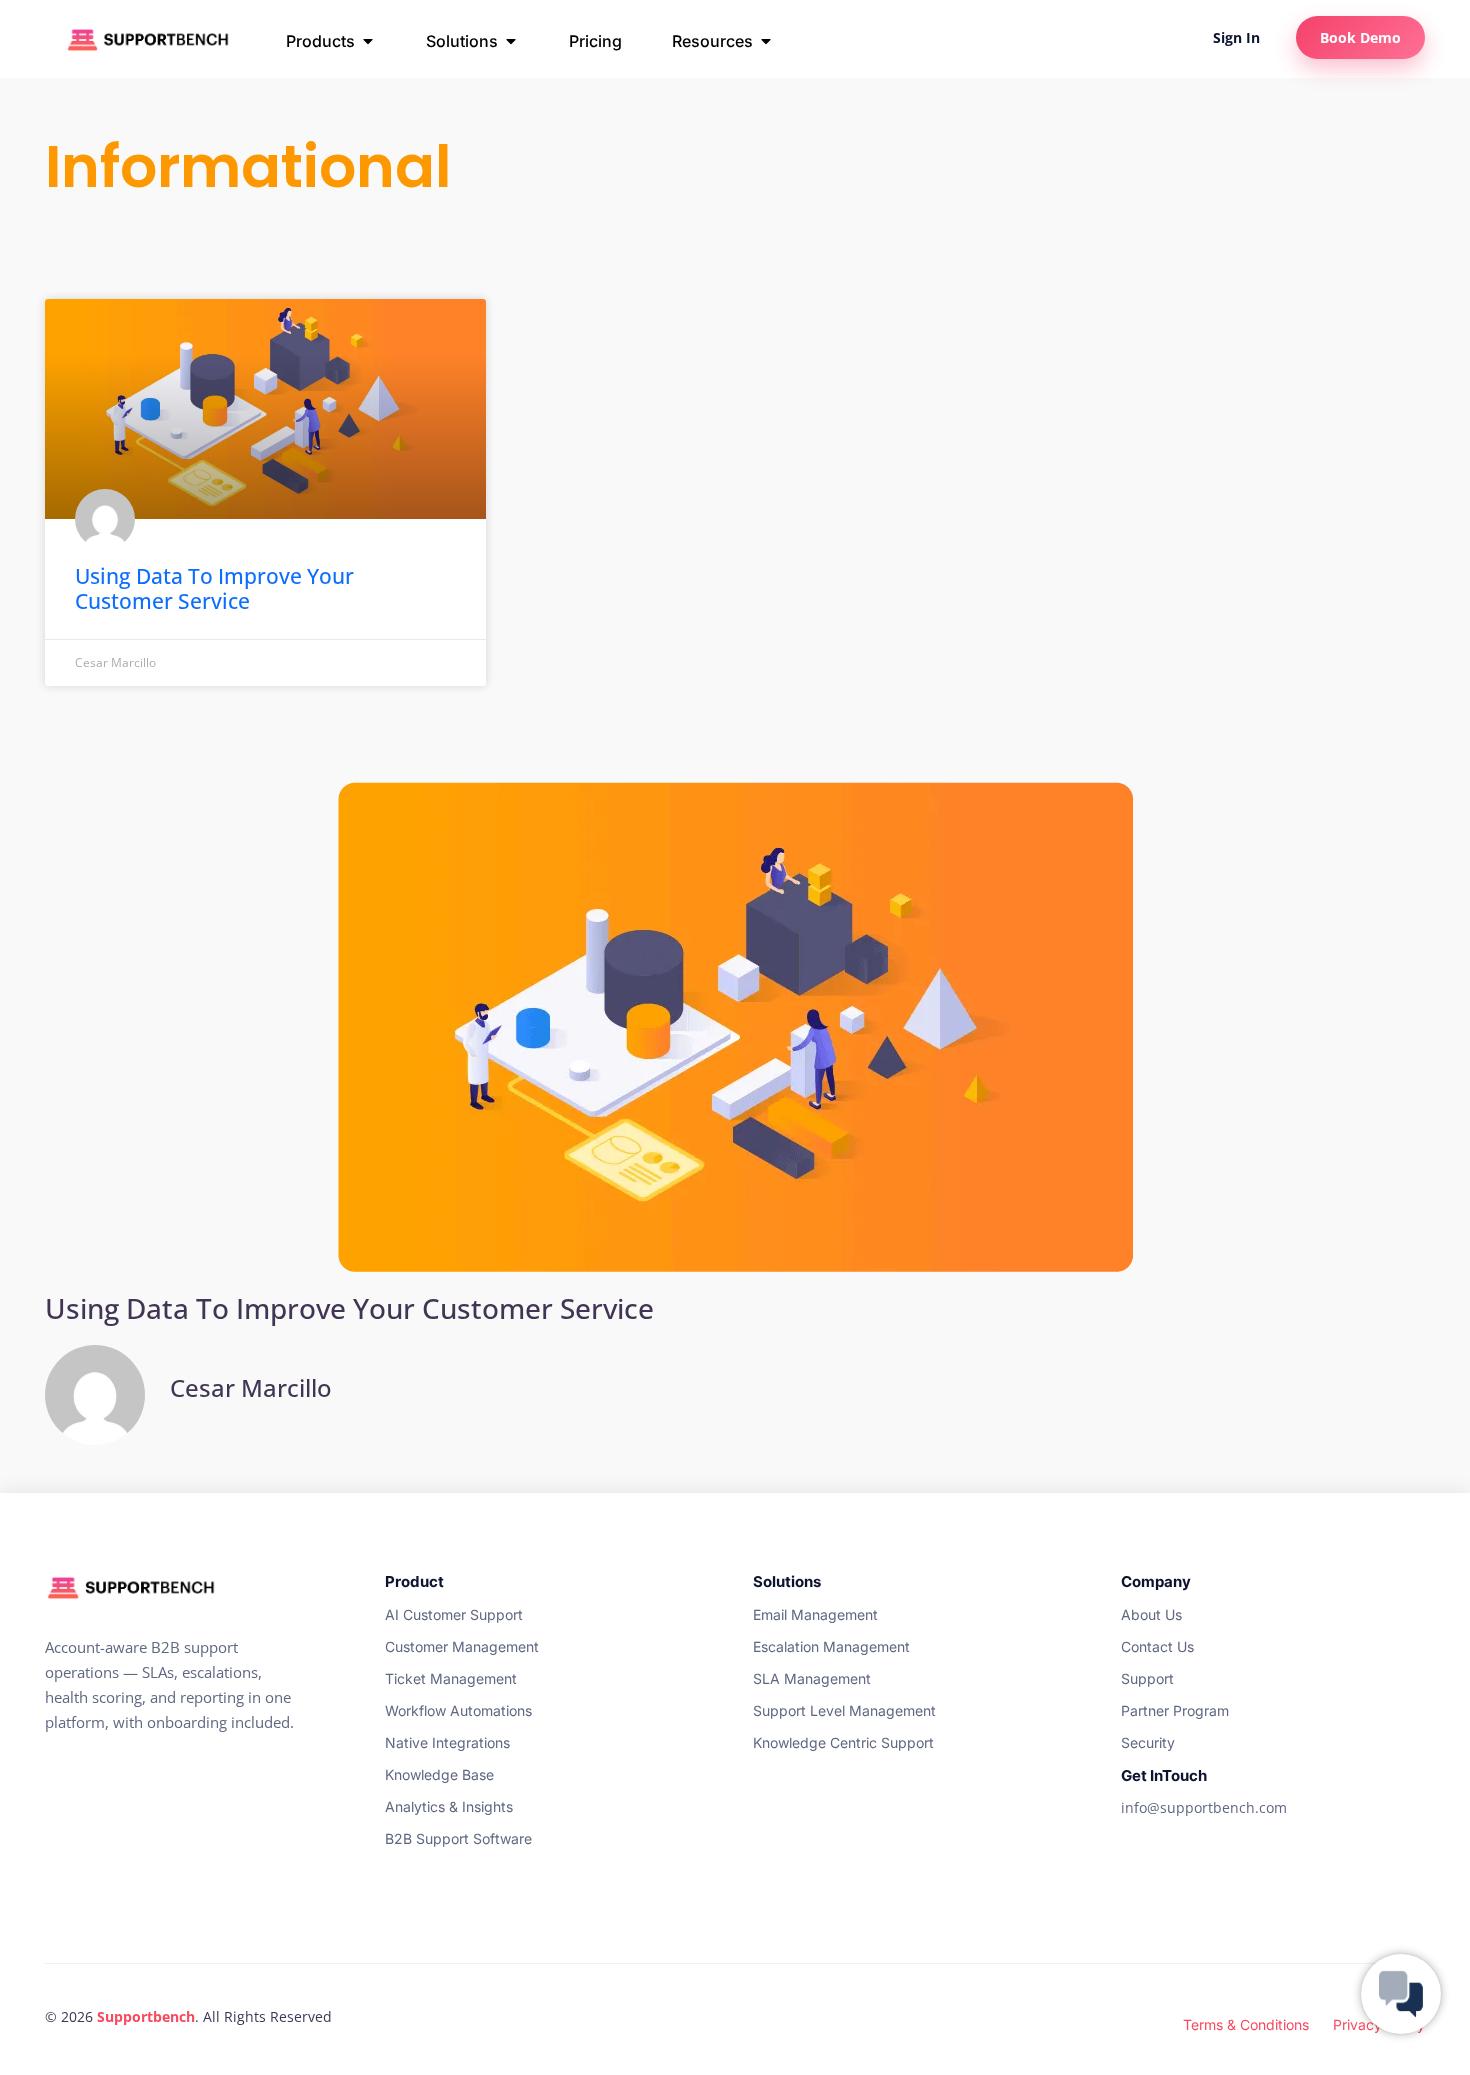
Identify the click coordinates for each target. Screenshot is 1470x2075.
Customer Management (462, 1646)
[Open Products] (368, 41)
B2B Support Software (458, 1838)
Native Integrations (447, 1742)
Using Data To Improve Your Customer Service (214, 588)
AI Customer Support (454, 1614)
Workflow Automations (458, 1710)
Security (1148, 1742)
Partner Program (1175, 1710)
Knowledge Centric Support (843, 1742)
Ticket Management (451, 1678)
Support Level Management (844, 1710)
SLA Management (812, 1678)
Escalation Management (831, 1646)
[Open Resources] (766, 41)
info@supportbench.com (1204, 1807)
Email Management (815, 1614)
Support (1147, 1678)
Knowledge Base (439, 1774)
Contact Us (1157, 1646)
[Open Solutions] (511, 41)
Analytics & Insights (449, 1806)
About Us (1151, 1614)
